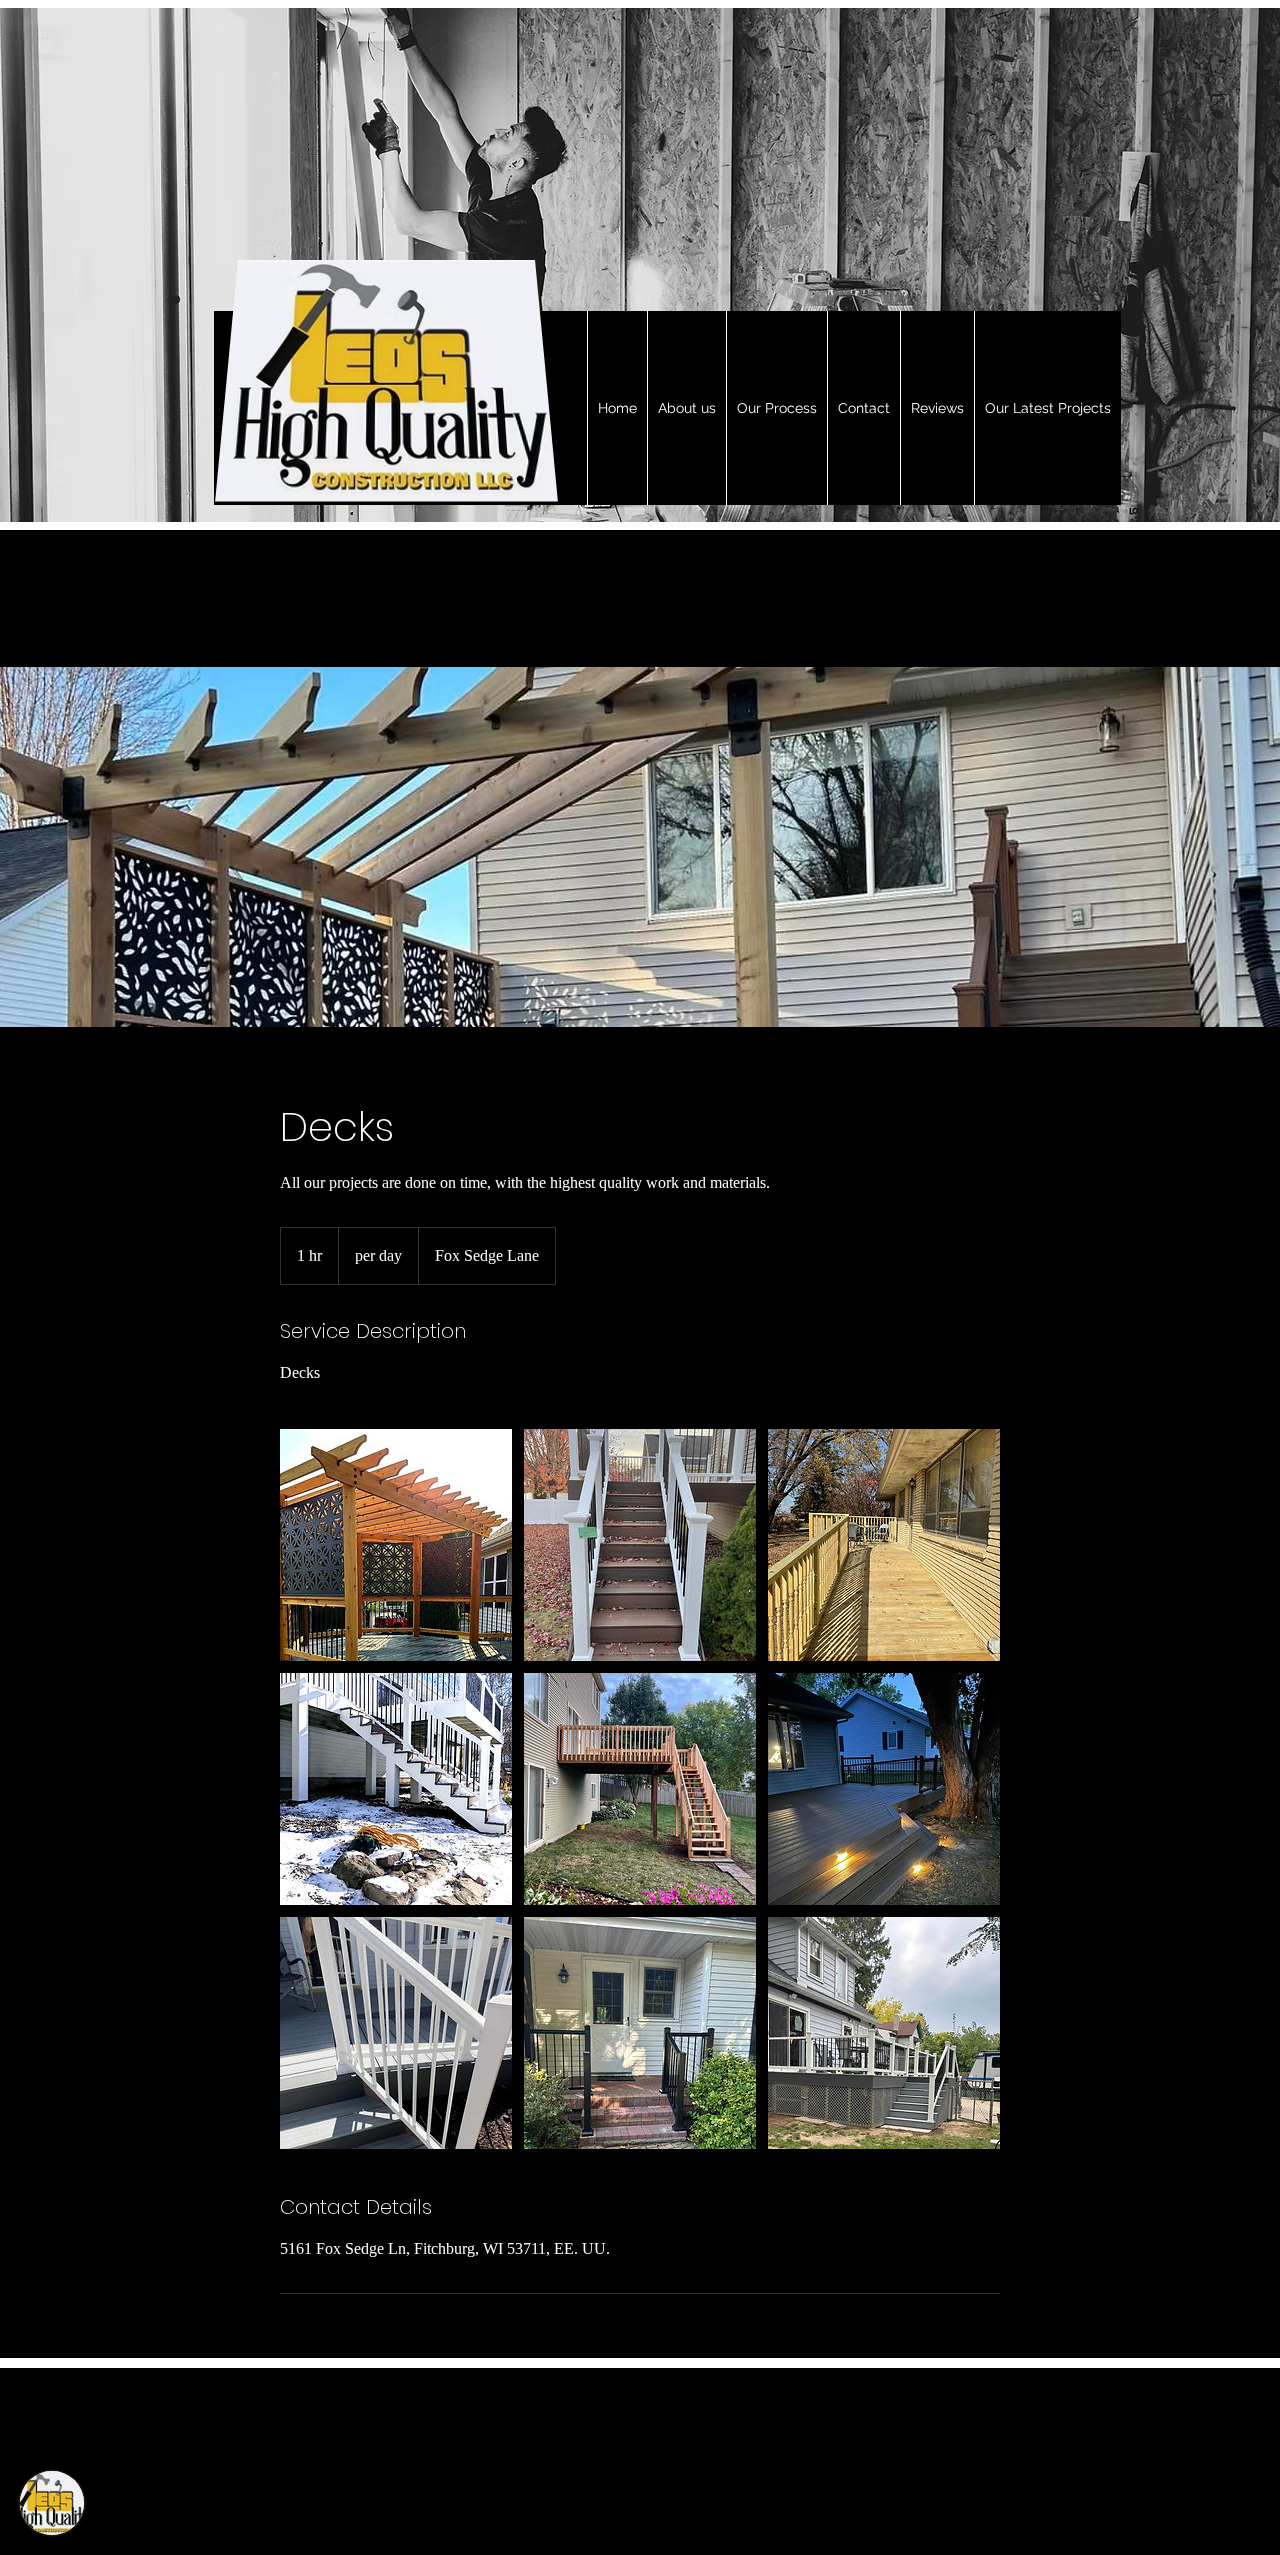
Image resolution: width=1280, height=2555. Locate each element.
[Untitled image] (396, 1545)
